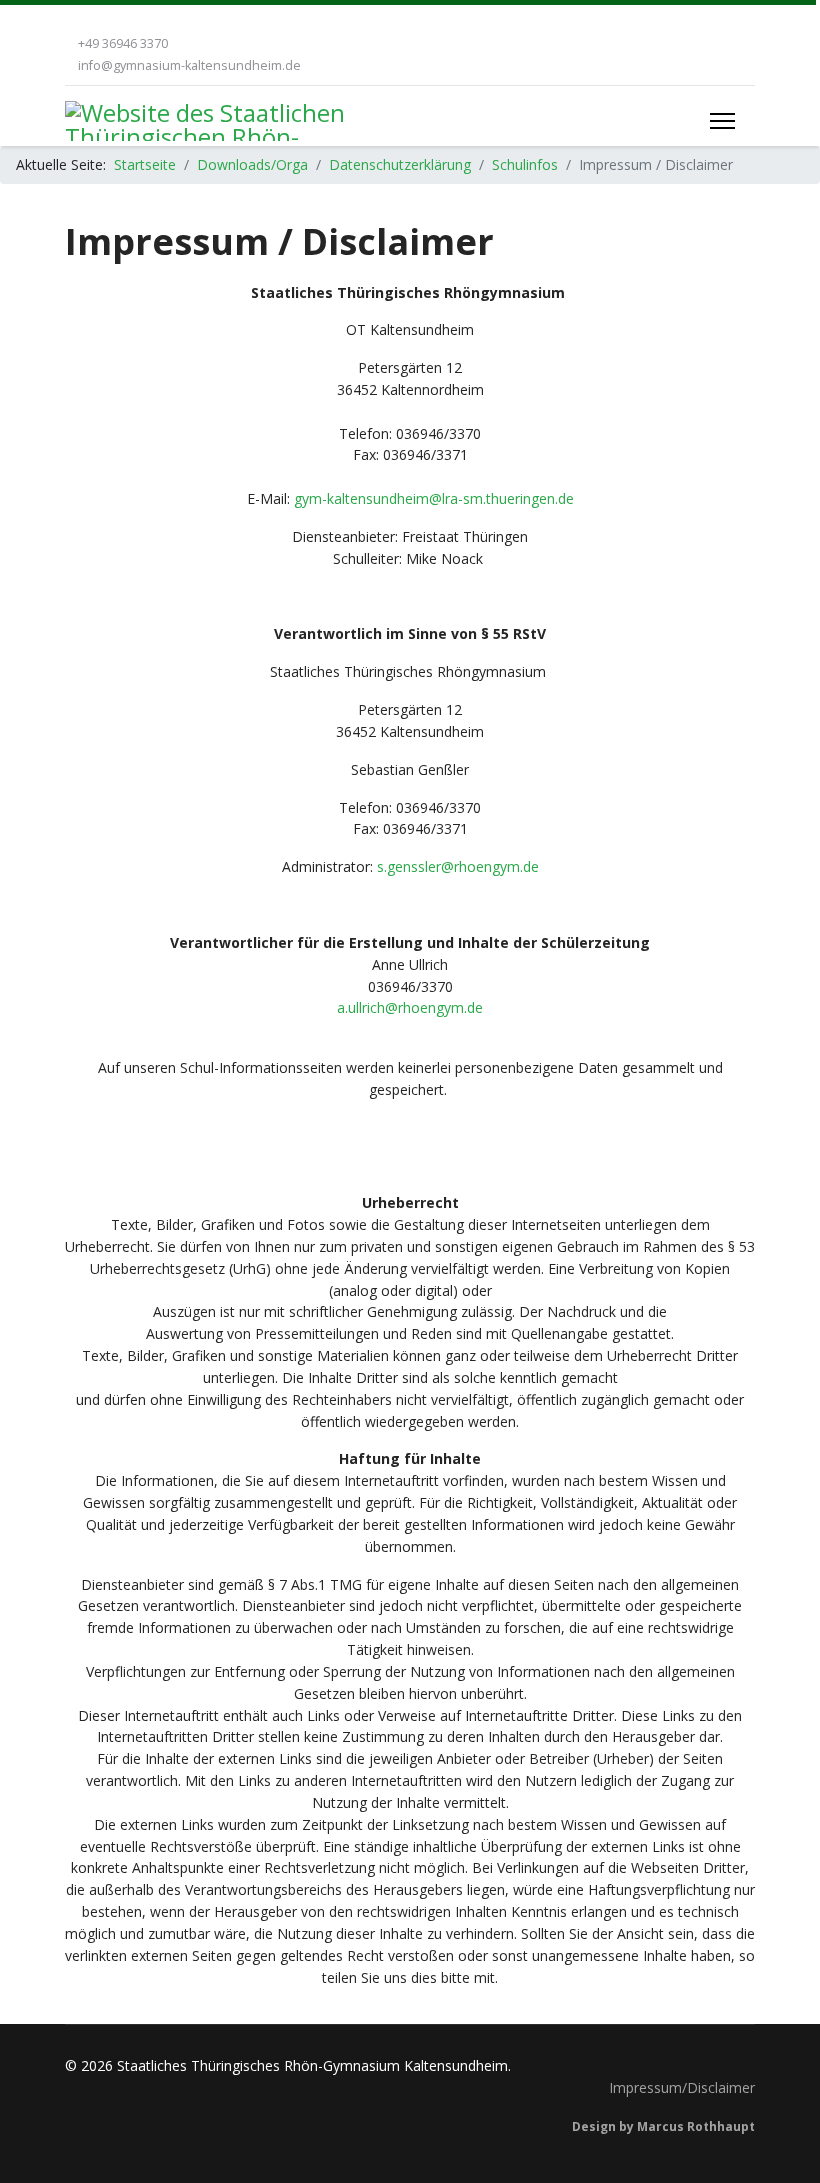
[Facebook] (70, 20)
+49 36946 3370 (123, 43)
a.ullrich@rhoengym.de (410, 1007)
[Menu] (722, 121)
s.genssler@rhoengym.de (458, 866)
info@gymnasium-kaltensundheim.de (189, 65)
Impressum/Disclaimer (682, 2087)
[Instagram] (101, 20)
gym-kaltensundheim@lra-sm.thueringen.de (434, 498)
